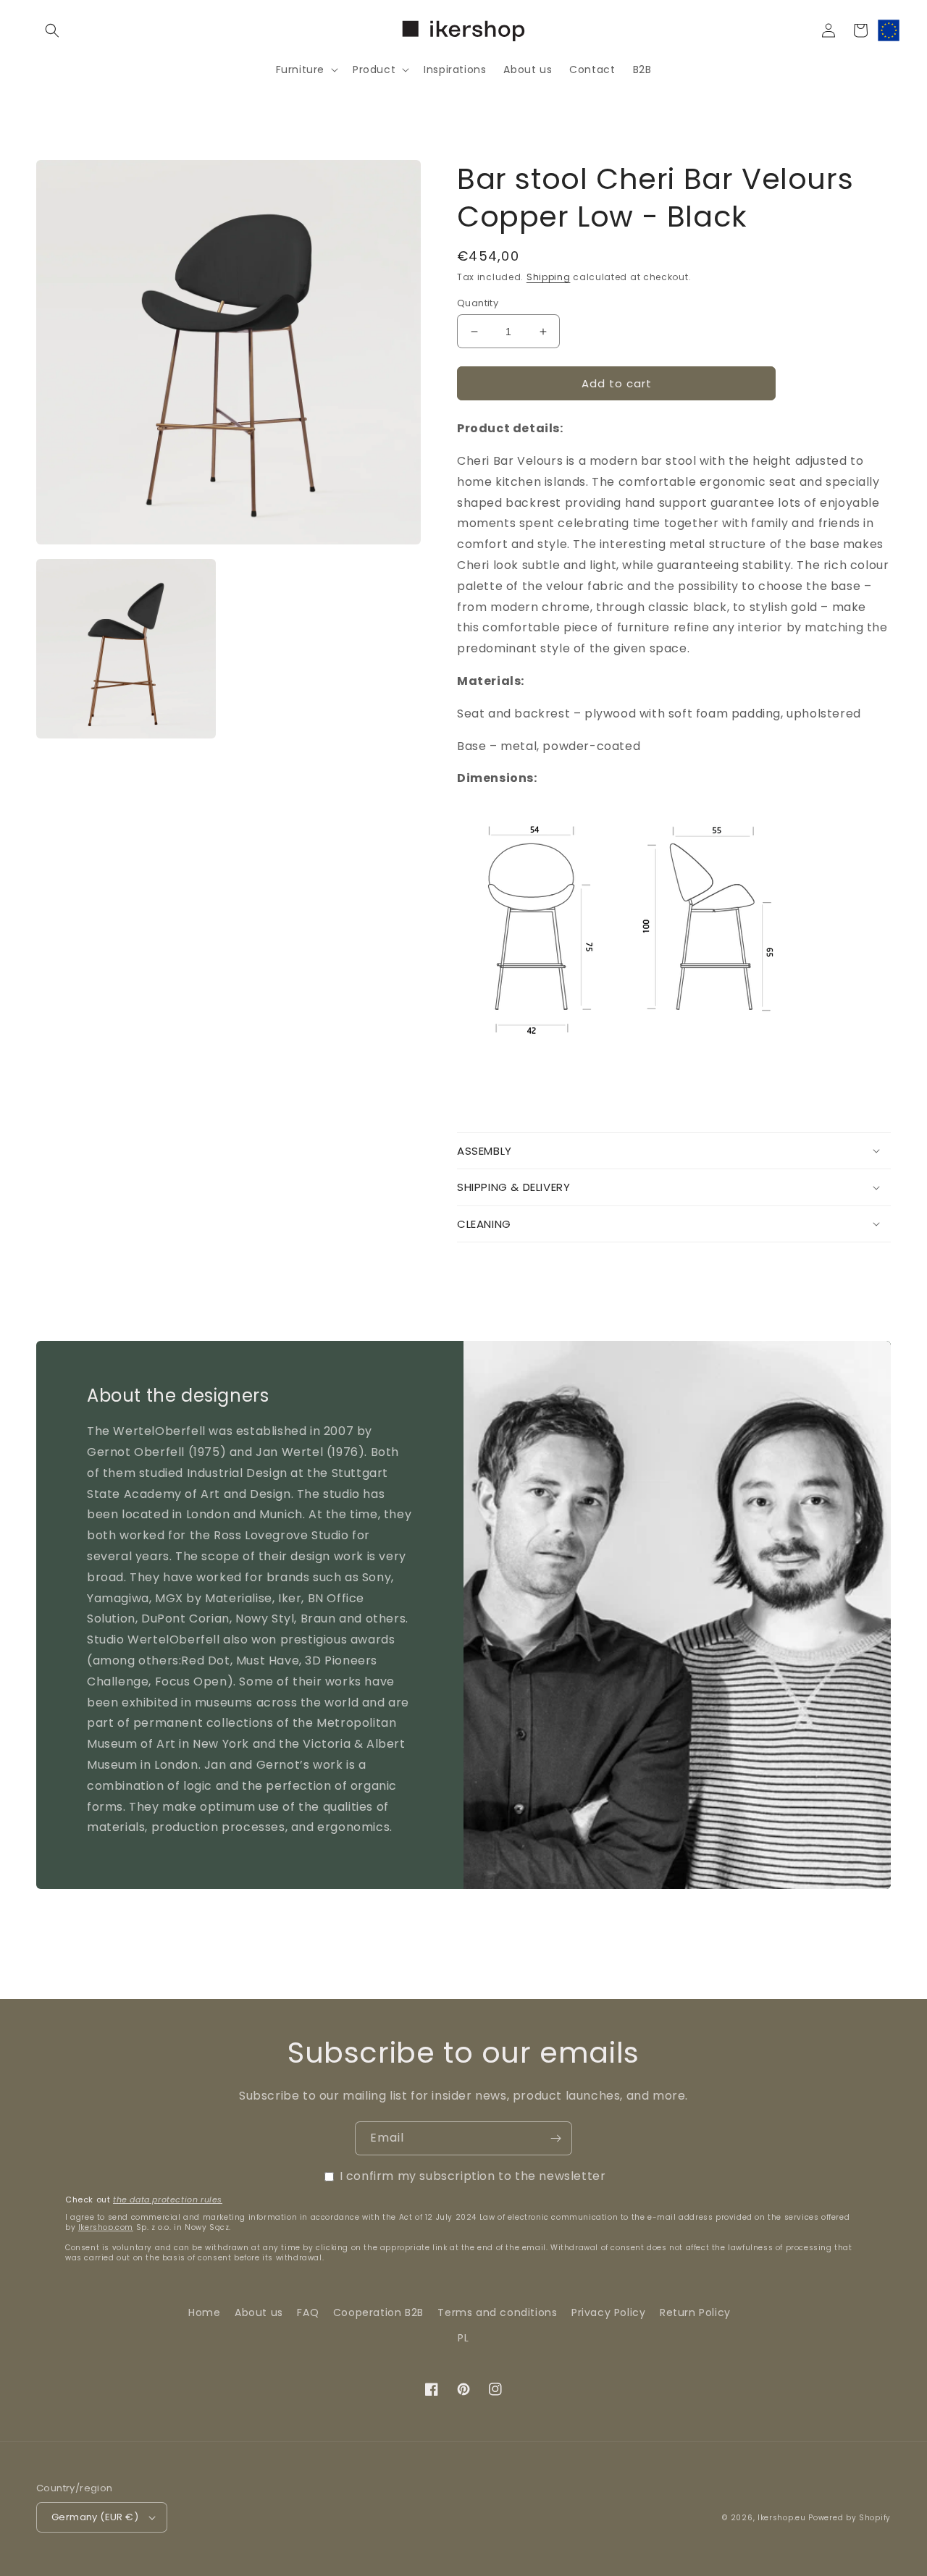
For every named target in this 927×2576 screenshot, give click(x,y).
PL (463, 2338)
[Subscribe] (555, 2138)
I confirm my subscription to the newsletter (473, 2176)
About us (259, 2312)
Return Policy (695, 2312)
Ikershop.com (106, 2227)
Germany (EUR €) (95, 2517)
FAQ (308, 2312)
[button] (52, 30)
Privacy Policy (608, 2312)
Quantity (478, 303)
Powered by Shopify (850, 2518)
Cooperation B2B (378, 2312)
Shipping (549, 277)
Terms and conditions (497, 2312)
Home (204, 2312)
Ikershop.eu (782, 2518)
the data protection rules (168, 2200)
